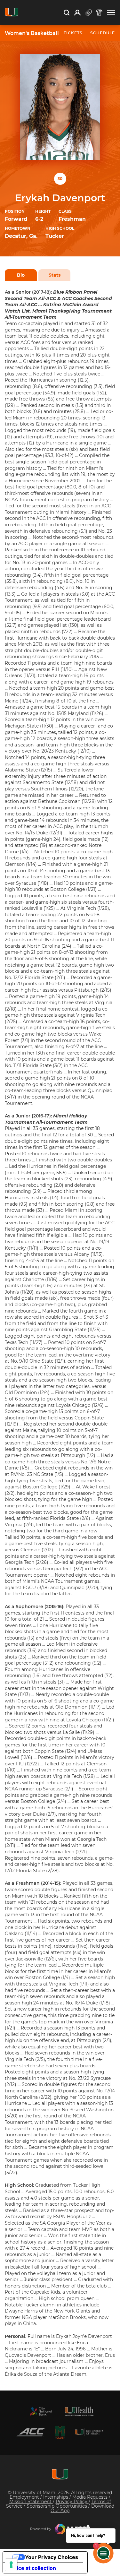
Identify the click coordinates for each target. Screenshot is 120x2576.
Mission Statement (31, 2502)
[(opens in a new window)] (41, 2411)
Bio (21, 275)
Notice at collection (32, 2568)
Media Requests (91, 2497)
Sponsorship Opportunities (57, 2506)
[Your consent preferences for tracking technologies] (11, 2565)
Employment (25, 2497)
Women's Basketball (32, 33)
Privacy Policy (72, 2502)
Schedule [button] (103, 33)
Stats (55, 275)
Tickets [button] (73, 33)
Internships (56, 2497)
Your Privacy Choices (52, 2557)
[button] (111, 13)
